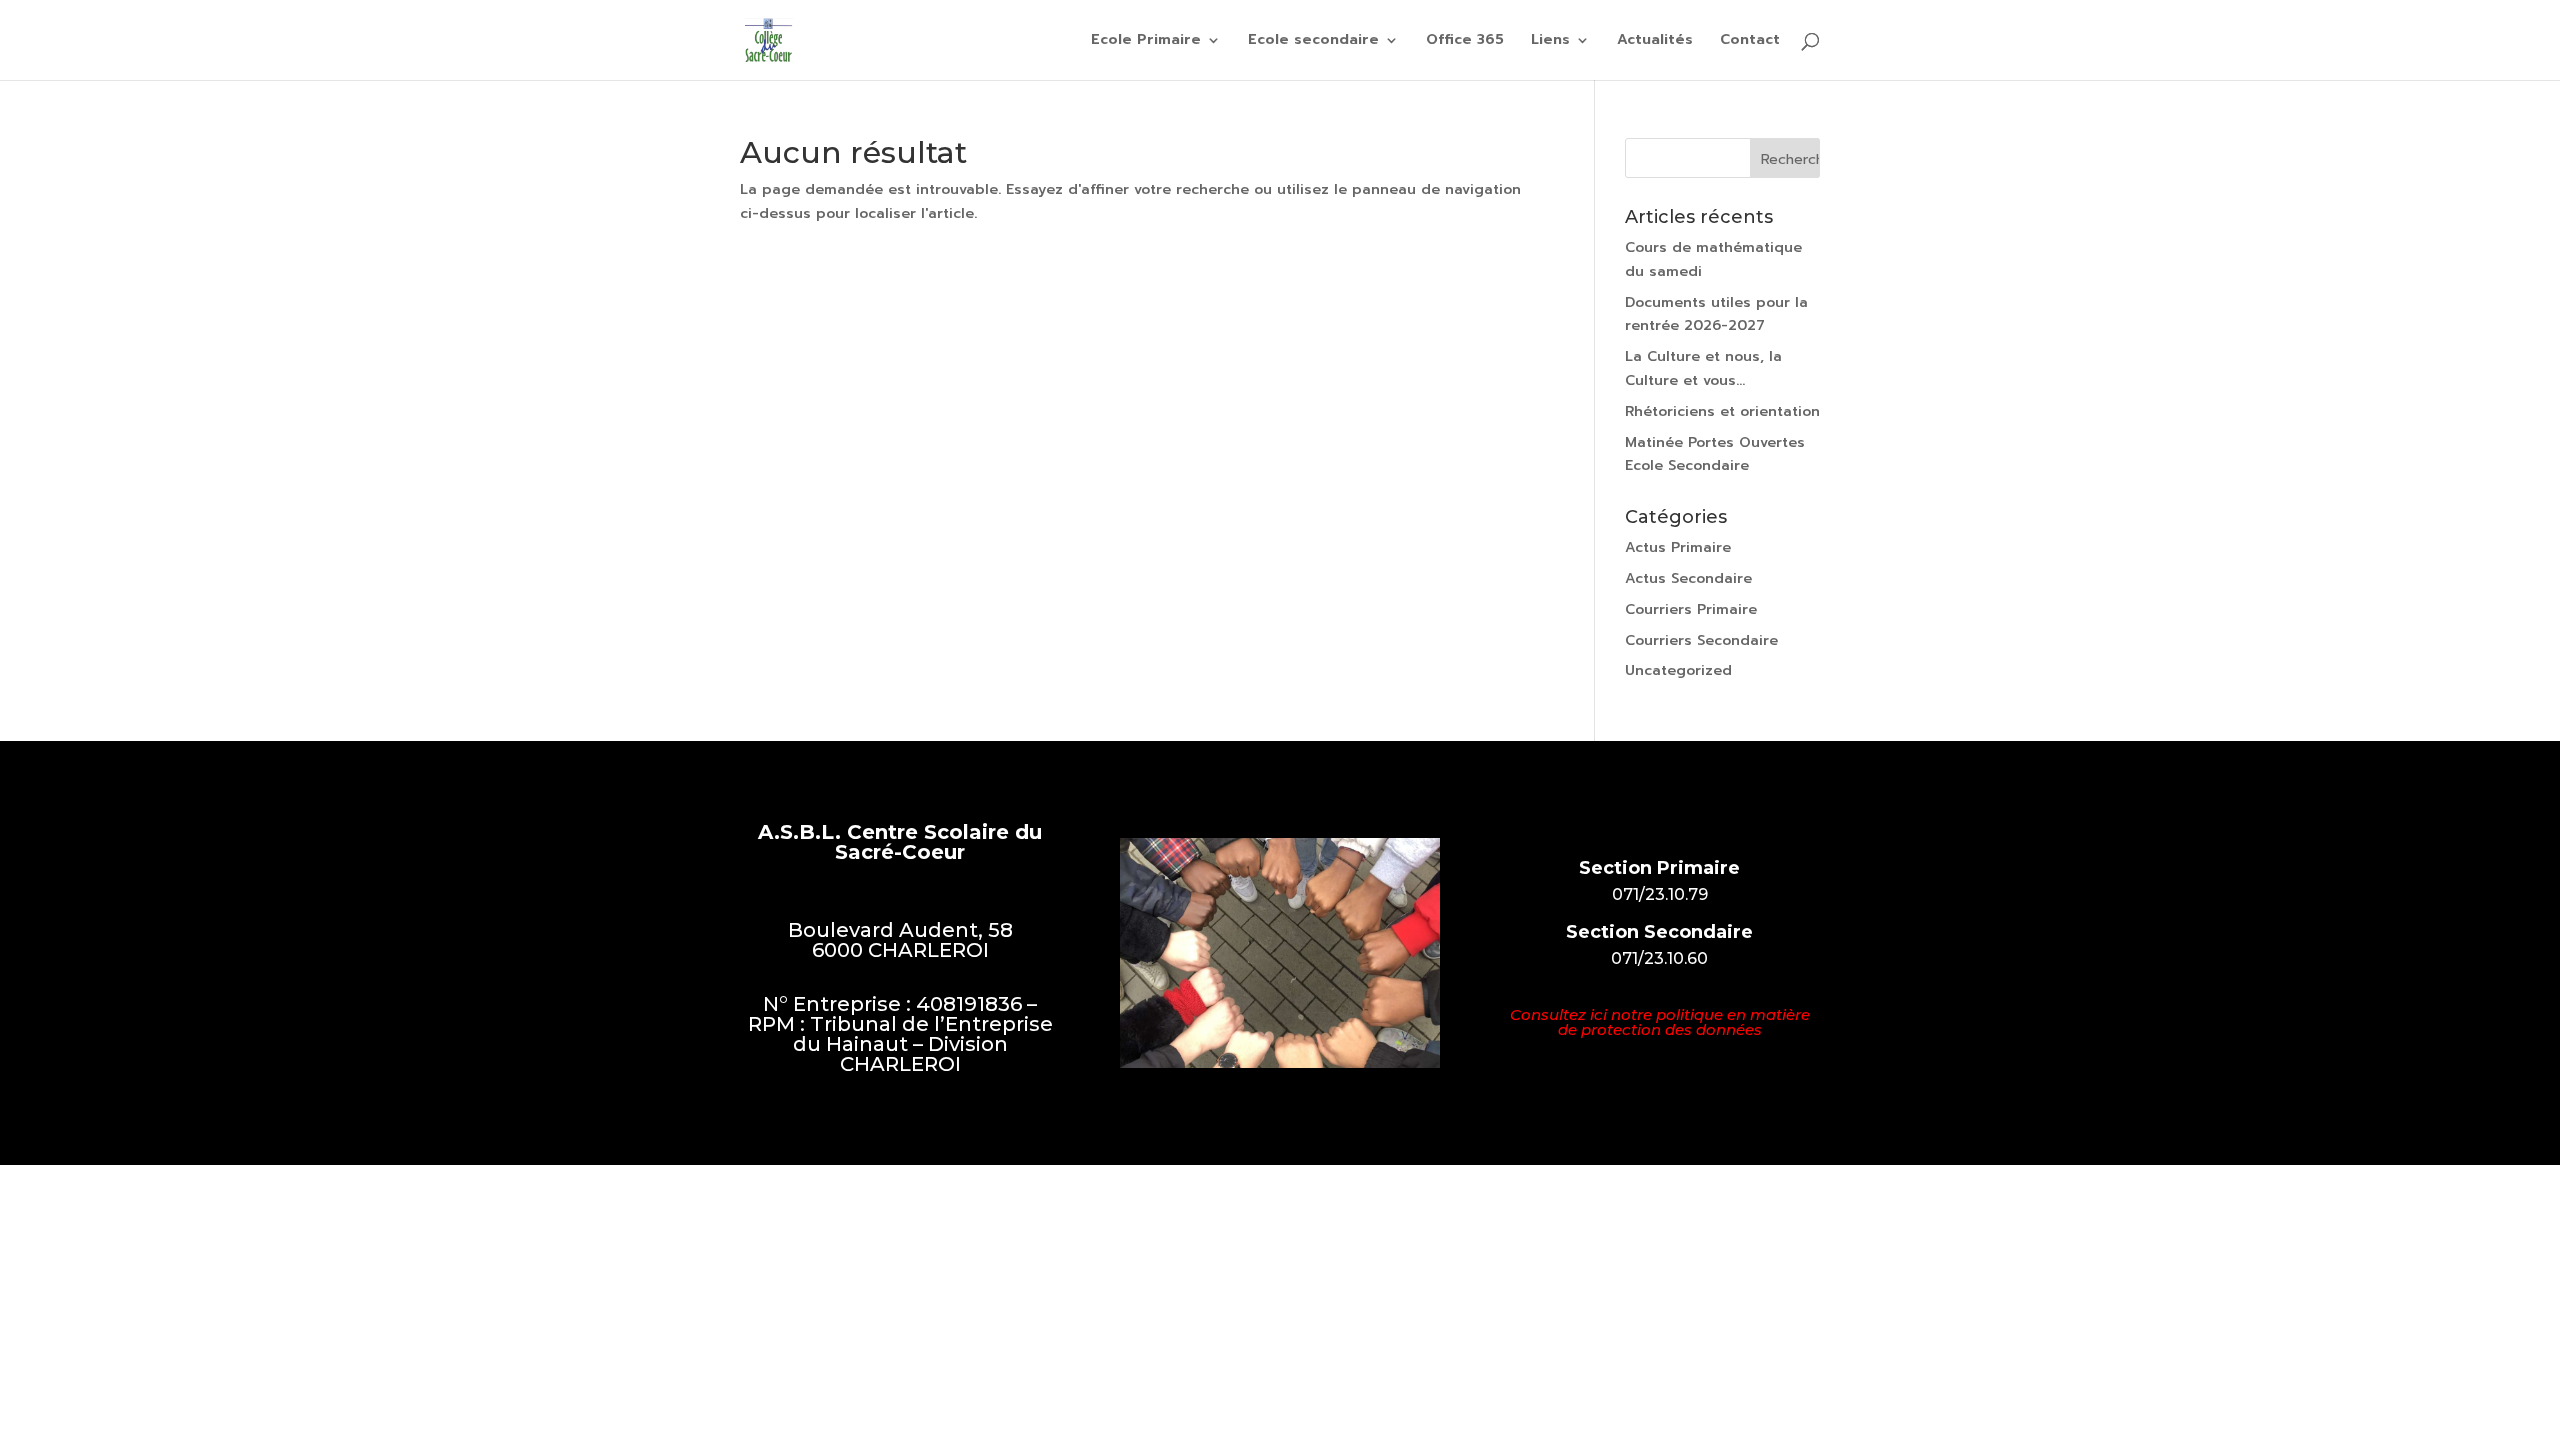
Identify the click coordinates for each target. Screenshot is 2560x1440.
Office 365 (1465, 41)
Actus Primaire (1678, 547)
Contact (1750, 41)
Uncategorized (1678, 670)
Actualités (1655, 41)
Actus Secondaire (1688, 578)
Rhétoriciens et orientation (1722, 411)
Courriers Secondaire (1701, 640)
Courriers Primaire (1691, 609)
